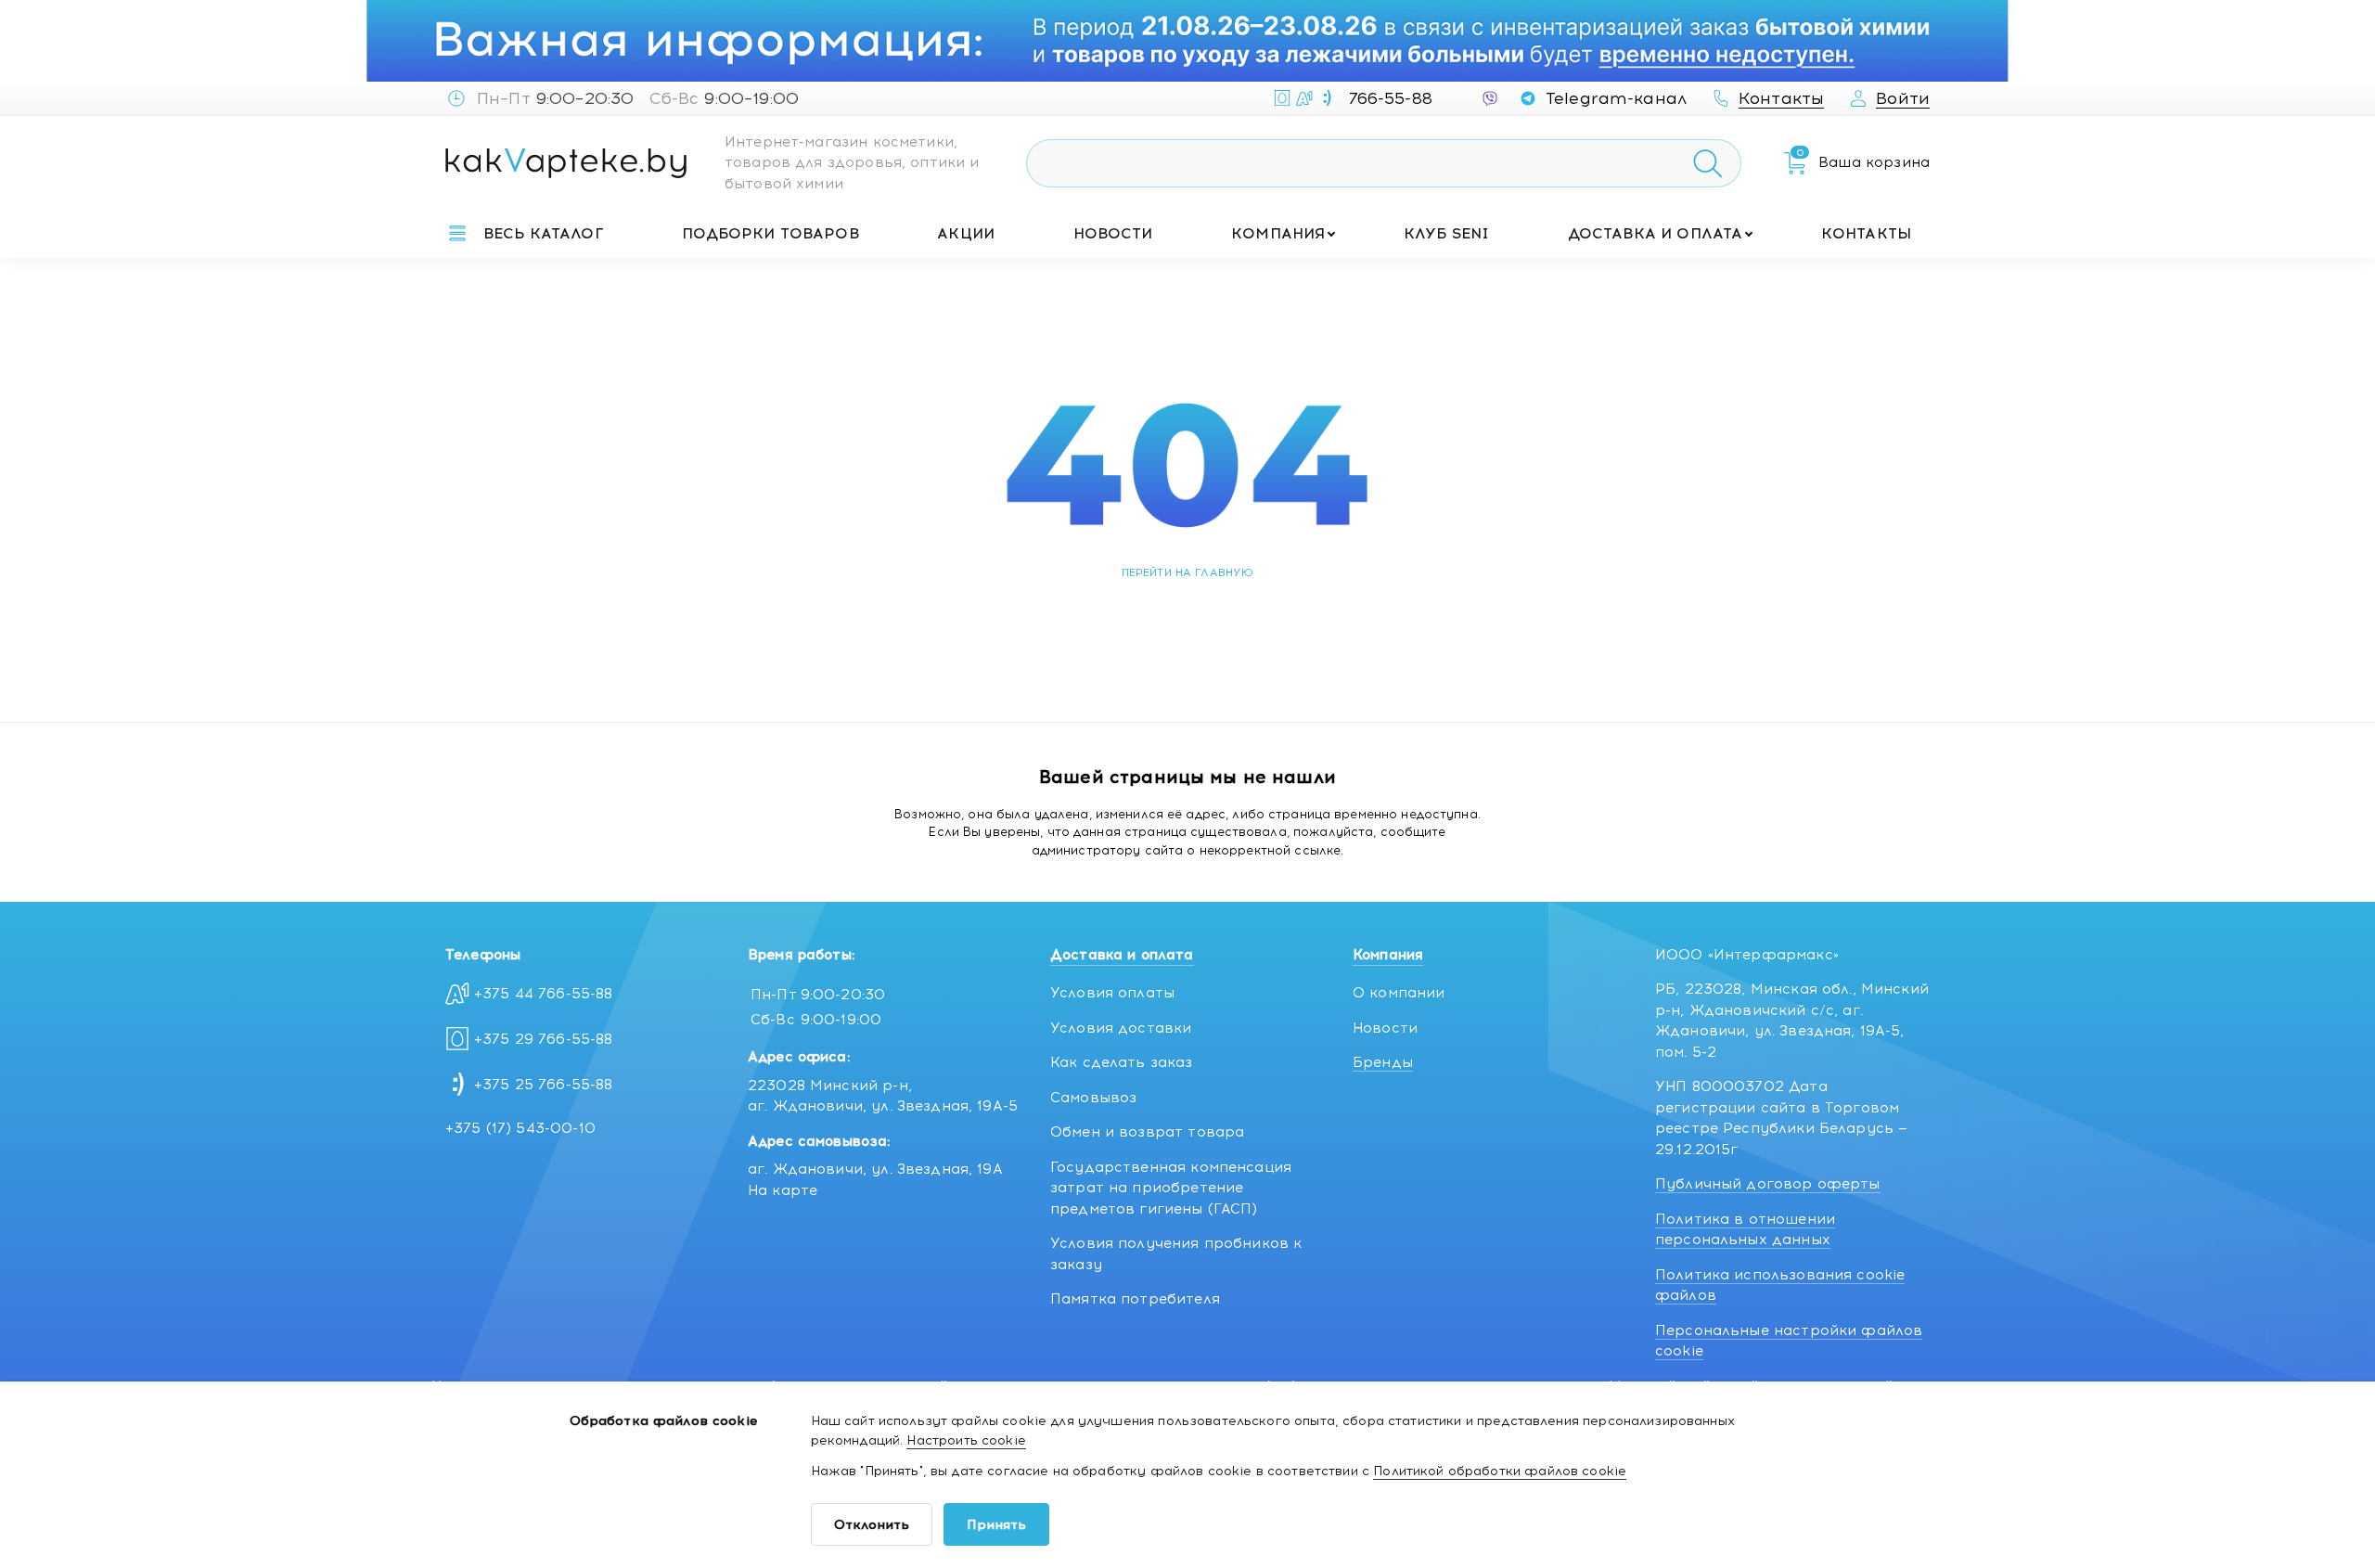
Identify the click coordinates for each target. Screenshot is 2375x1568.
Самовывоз (1093, 1098)
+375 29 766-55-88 (544, 1039)
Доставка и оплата (1656, 233)
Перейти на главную (1188, 572)
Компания (1278, 233)
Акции (966, 233)
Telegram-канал (1616, 98)
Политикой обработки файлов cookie (1500, 1471)
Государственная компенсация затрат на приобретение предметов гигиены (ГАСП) (1171, 1188)
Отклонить (872, 1525)
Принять (996, 1525)
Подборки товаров (770, 233)
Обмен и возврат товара (1147, 1132)
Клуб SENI (1446, 233)
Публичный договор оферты (1768, 1184)
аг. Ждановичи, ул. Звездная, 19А (875, 1169)
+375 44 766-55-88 (544, 994)
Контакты (1866, 233)
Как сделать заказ (1122, 1062)
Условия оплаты (1112, 993)
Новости (1113, 233)
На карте (783, 1190)
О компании (1399, 993)
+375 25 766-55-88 (544, 1085)
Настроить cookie (966, 1440)
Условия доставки (1121, 1028)
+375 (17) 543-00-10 (520, 1128)
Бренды (1383, 1062)
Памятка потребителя (1135, 1299)
